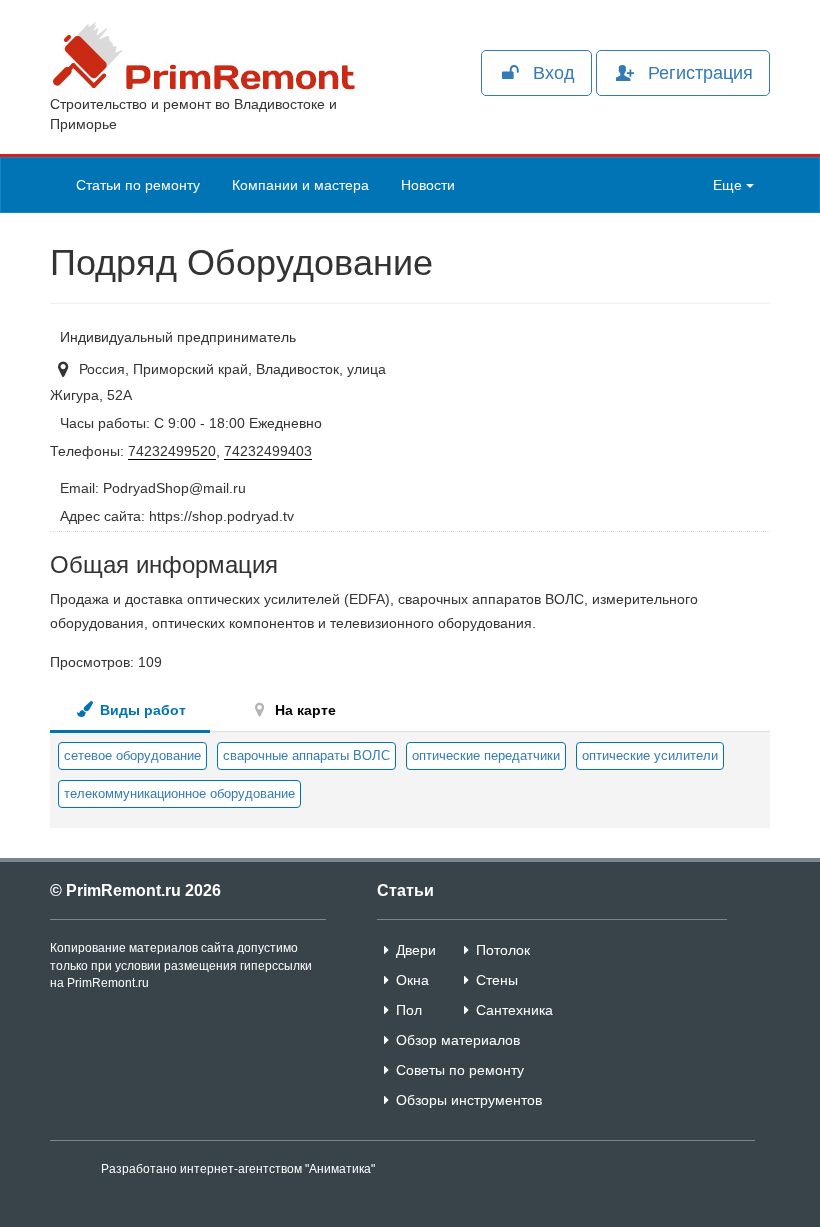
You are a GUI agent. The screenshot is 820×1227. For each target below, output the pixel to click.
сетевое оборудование (132, 755)
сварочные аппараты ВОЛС (306, 755)
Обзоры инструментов (469, 1100)
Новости (428, 185)
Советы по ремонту (460, 1070)
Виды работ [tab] (141, 710)
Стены (497, 980)
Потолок (503, 950)
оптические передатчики (486, 755)
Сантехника (514, 1010)
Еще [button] (729, 185)
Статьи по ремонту (138, 185)
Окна (412, 980)
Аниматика (340, 1169)
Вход (554, 73)
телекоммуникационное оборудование (179, 793)
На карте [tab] (303, 710)
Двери (416, 950)
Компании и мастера (300, 185)
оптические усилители (650, 755)
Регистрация (700, 73)
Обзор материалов (458, 1040)
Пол (409, 1010)
